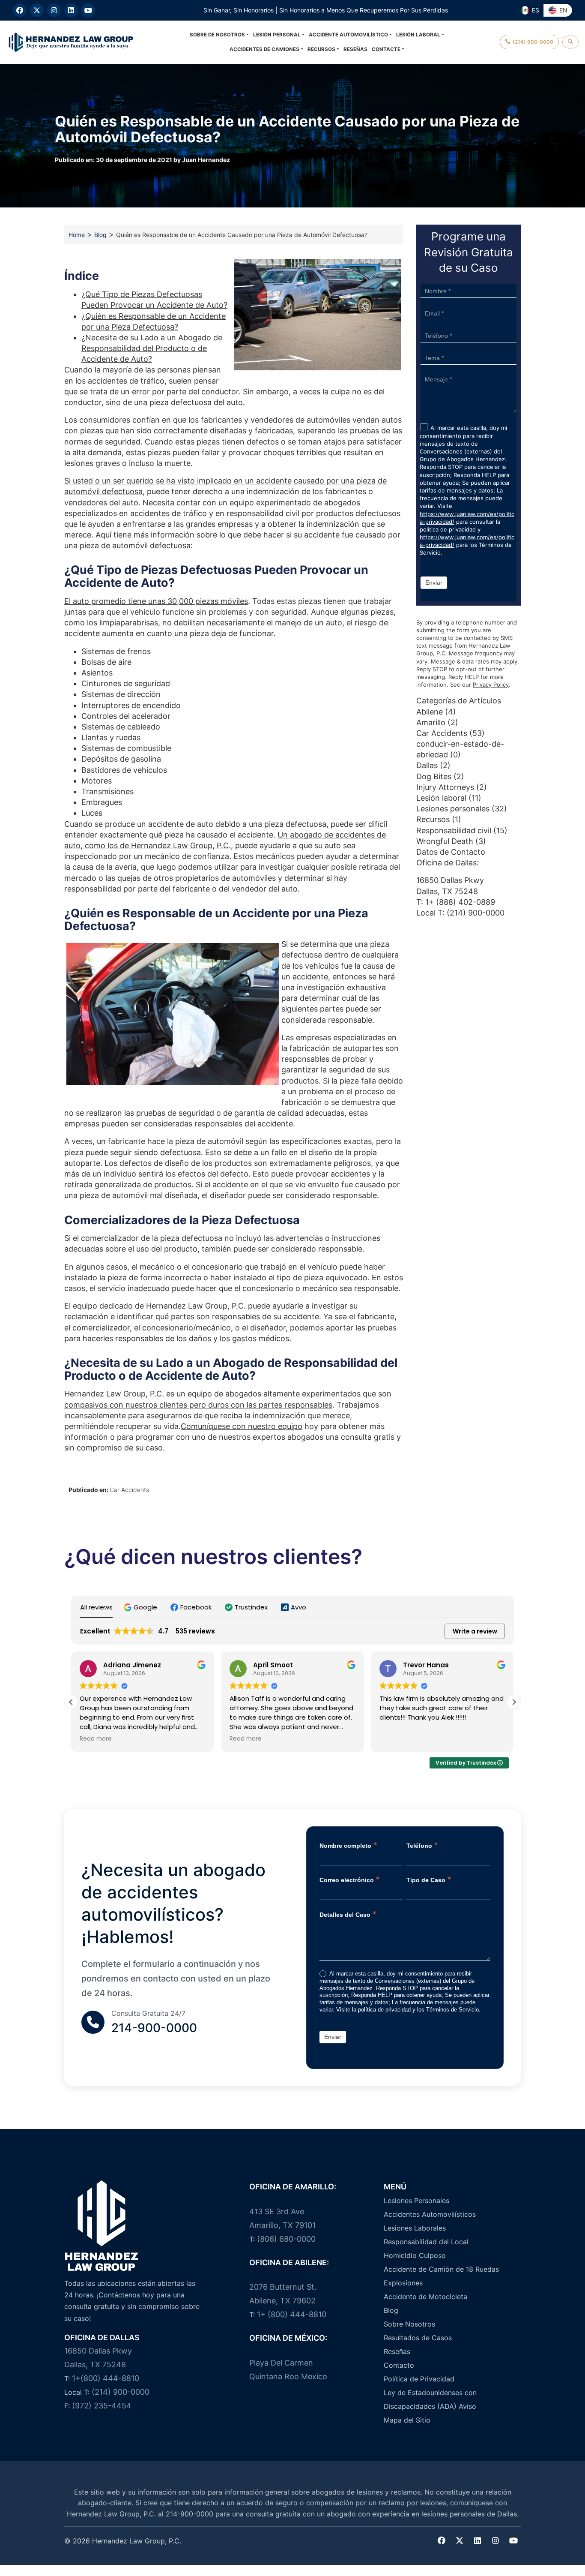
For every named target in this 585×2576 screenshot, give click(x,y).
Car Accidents (129, 1490)
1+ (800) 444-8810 (292, 2314)
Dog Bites (434, 776)
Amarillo (431, 722)
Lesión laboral (441, 798)
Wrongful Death (445, 841)
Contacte (386, 49)
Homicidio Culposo (415, 2255)
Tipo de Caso (429, 1879)
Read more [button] (96, 1739)
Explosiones (403, 2283)
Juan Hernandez (206, 160)
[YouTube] (88, 10)
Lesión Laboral (418, 35)
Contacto (399, 2365)
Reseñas (355, 49)
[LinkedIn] (71, 10)
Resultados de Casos (418, 2338)
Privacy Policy (491, 685)
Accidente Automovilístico (348, 35)
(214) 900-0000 (476, 913)
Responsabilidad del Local (426, 2242)
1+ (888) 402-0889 (460, 902)
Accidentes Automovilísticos (430, 2214)
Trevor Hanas (426, 1665)
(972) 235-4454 (102, 2406)
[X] (37, 10)
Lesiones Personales (416, 2201)
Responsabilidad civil (454, 830)
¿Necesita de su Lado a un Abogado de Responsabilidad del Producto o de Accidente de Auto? (152, 348)
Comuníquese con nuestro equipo (242, 1426)
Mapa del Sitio (407, 2420)
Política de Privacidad (419, 2379)
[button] (142, 1607)
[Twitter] (460, 2541)
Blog (100, 235)
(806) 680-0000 (286, 2239)
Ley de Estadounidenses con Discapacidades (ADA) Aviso (430, 2399)
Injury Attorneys (445, 787)
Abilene (430, 712)
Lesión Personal (277, 35)
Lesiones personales (453, 809)
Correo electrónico (350, 1879)
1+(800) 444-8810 (106, 2378)
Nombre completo (348, 1845)
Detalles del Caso (348, 1914)
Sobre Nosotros (409, 2324)
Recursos (321, 49)
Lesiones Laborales (415, 2228)
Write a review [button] (475, 1631)
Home (77, 235)
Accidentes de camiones (264, 49)
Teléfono (422, 1845)
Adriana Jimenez (132, 1665)
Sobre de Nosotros (217, 35)
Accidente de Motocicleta (425, 2297)
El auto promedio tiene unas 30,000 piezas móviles (156, 601)
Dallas (427, 765)
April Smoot (273, 1665)
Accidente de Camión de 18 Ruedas (441, 2269)
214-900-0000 (154, 2028)
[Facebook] (20, 10)
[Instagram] (54, 10)
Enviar (434, 582)
